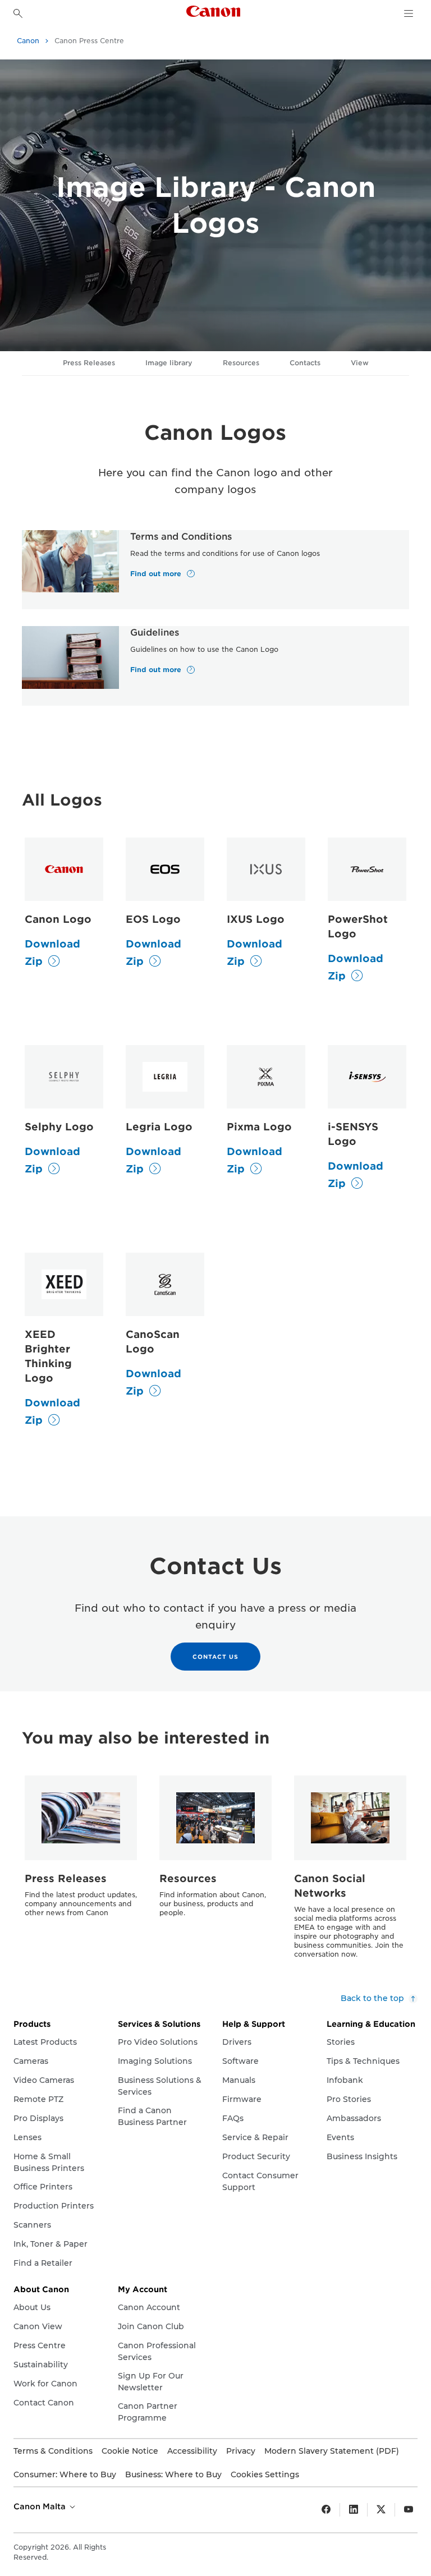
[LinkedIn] (354, 2510)
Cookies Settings (265, 2474)
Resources (241, 363)
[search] (18, 13)
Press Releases (89, 363)
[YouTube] (409, 2510)
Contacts (305, 363)
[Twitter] (381, 2510)
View (360, 363)
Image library (169, 363)
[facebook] (326, 2510)
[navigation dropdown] (409, 13)
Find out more (157, 574)
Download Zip (52, 953)
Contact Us (215, 1657)
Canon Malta (41, 2506)
